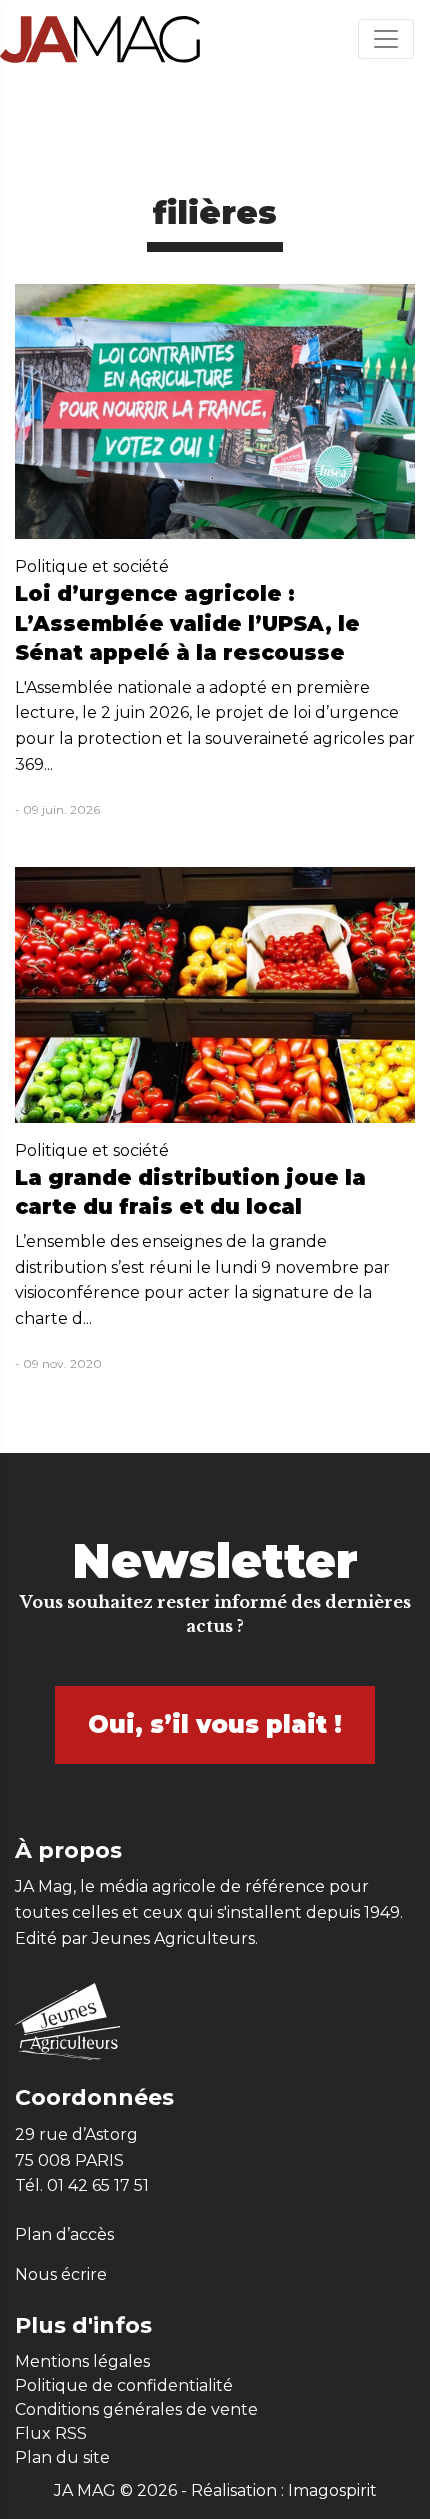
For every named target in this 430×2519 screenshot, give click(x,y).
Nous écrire (61, 2274)
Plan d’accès (64, 2234)
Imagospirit (332, 2490)
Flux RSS (51, 2433)
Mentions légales (82, 2361)
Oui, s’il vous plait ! (215, 1724)
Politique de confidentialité (124, 2385)
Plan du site (62, 2457)
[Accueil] (100, 38)
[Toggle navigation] (386, 39)
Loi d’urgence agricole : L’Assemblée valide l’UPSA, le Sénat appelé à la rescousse (187, 622)
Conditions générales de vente (136, 2409)
